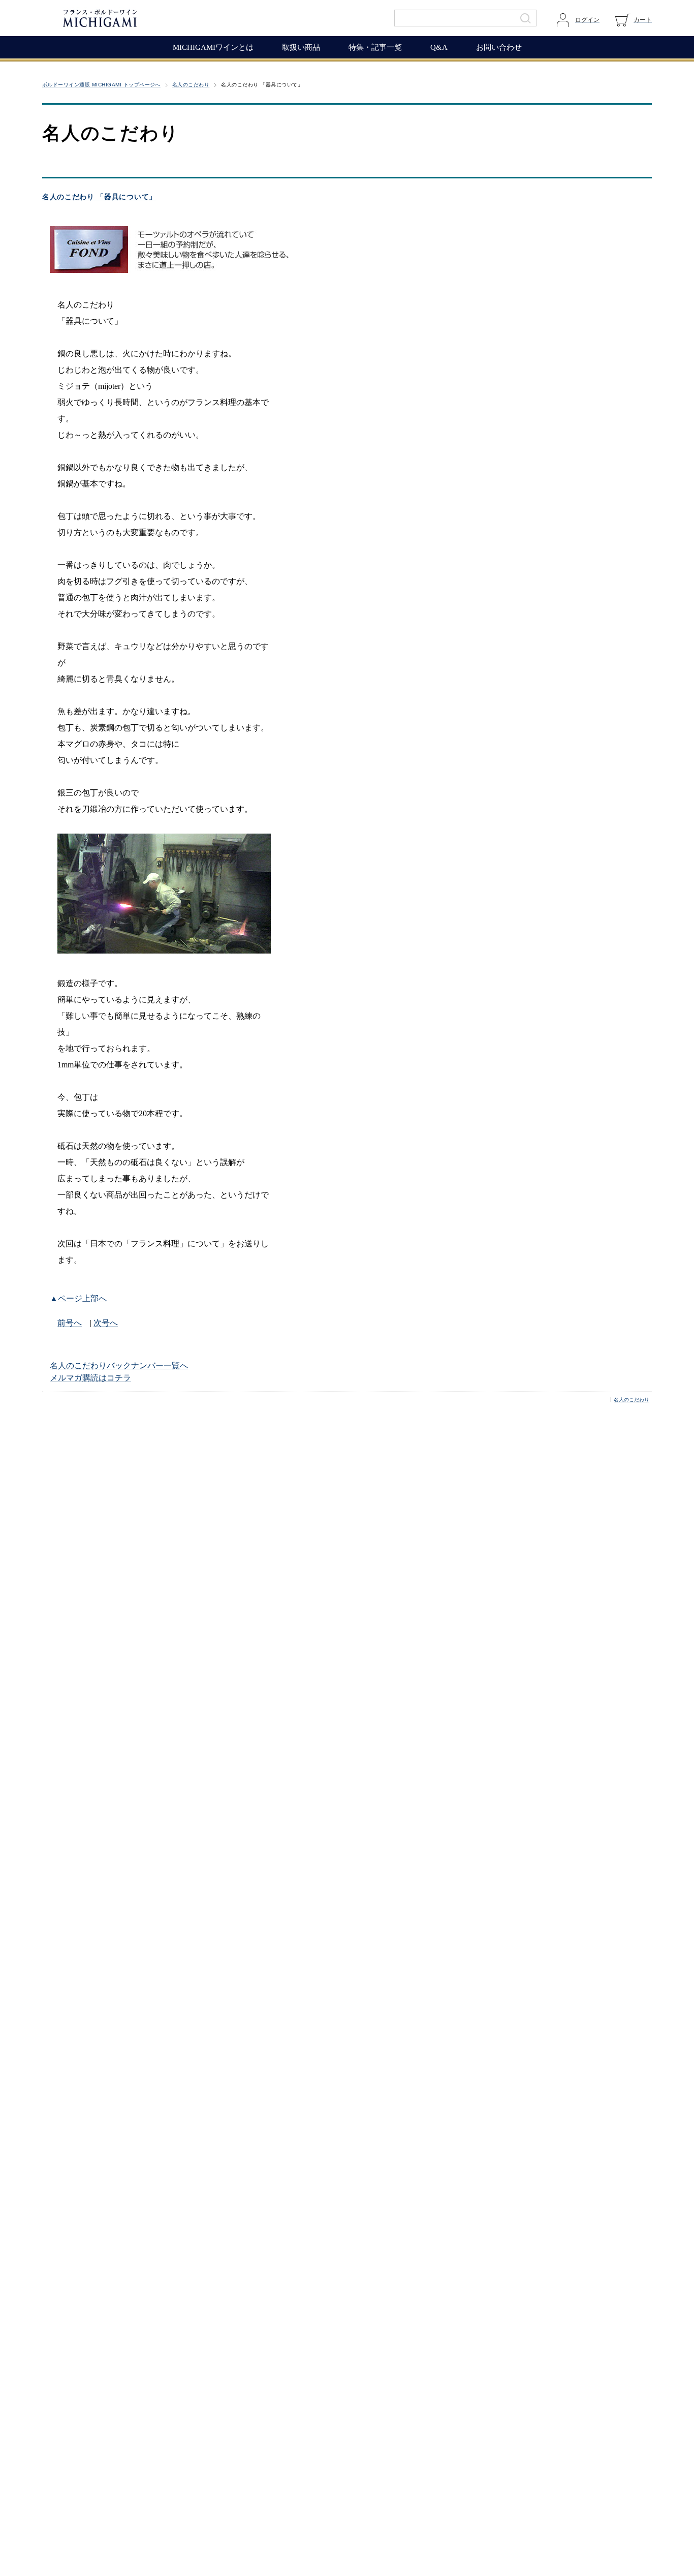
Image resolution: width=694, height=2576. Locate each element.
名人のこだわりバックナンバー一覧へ (119, 1366)
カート (643, 20)
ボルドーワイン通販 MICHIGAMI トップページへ (101, 85)
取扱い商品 (301, 47)
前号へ (70, 1323)
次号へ (106, 1323)
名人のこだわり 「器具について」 (99, 197)
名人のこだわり (191, 85)
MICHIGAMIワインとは (213, 47)
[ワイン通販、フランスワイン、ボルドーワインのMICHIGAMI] (134, 18)
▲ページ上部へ (78, 1298)
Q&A (439, 47)
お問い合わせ (499, 47)
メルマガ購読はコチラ (90, 1378)
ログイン (587, 20)
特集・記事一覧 (375, 47)
